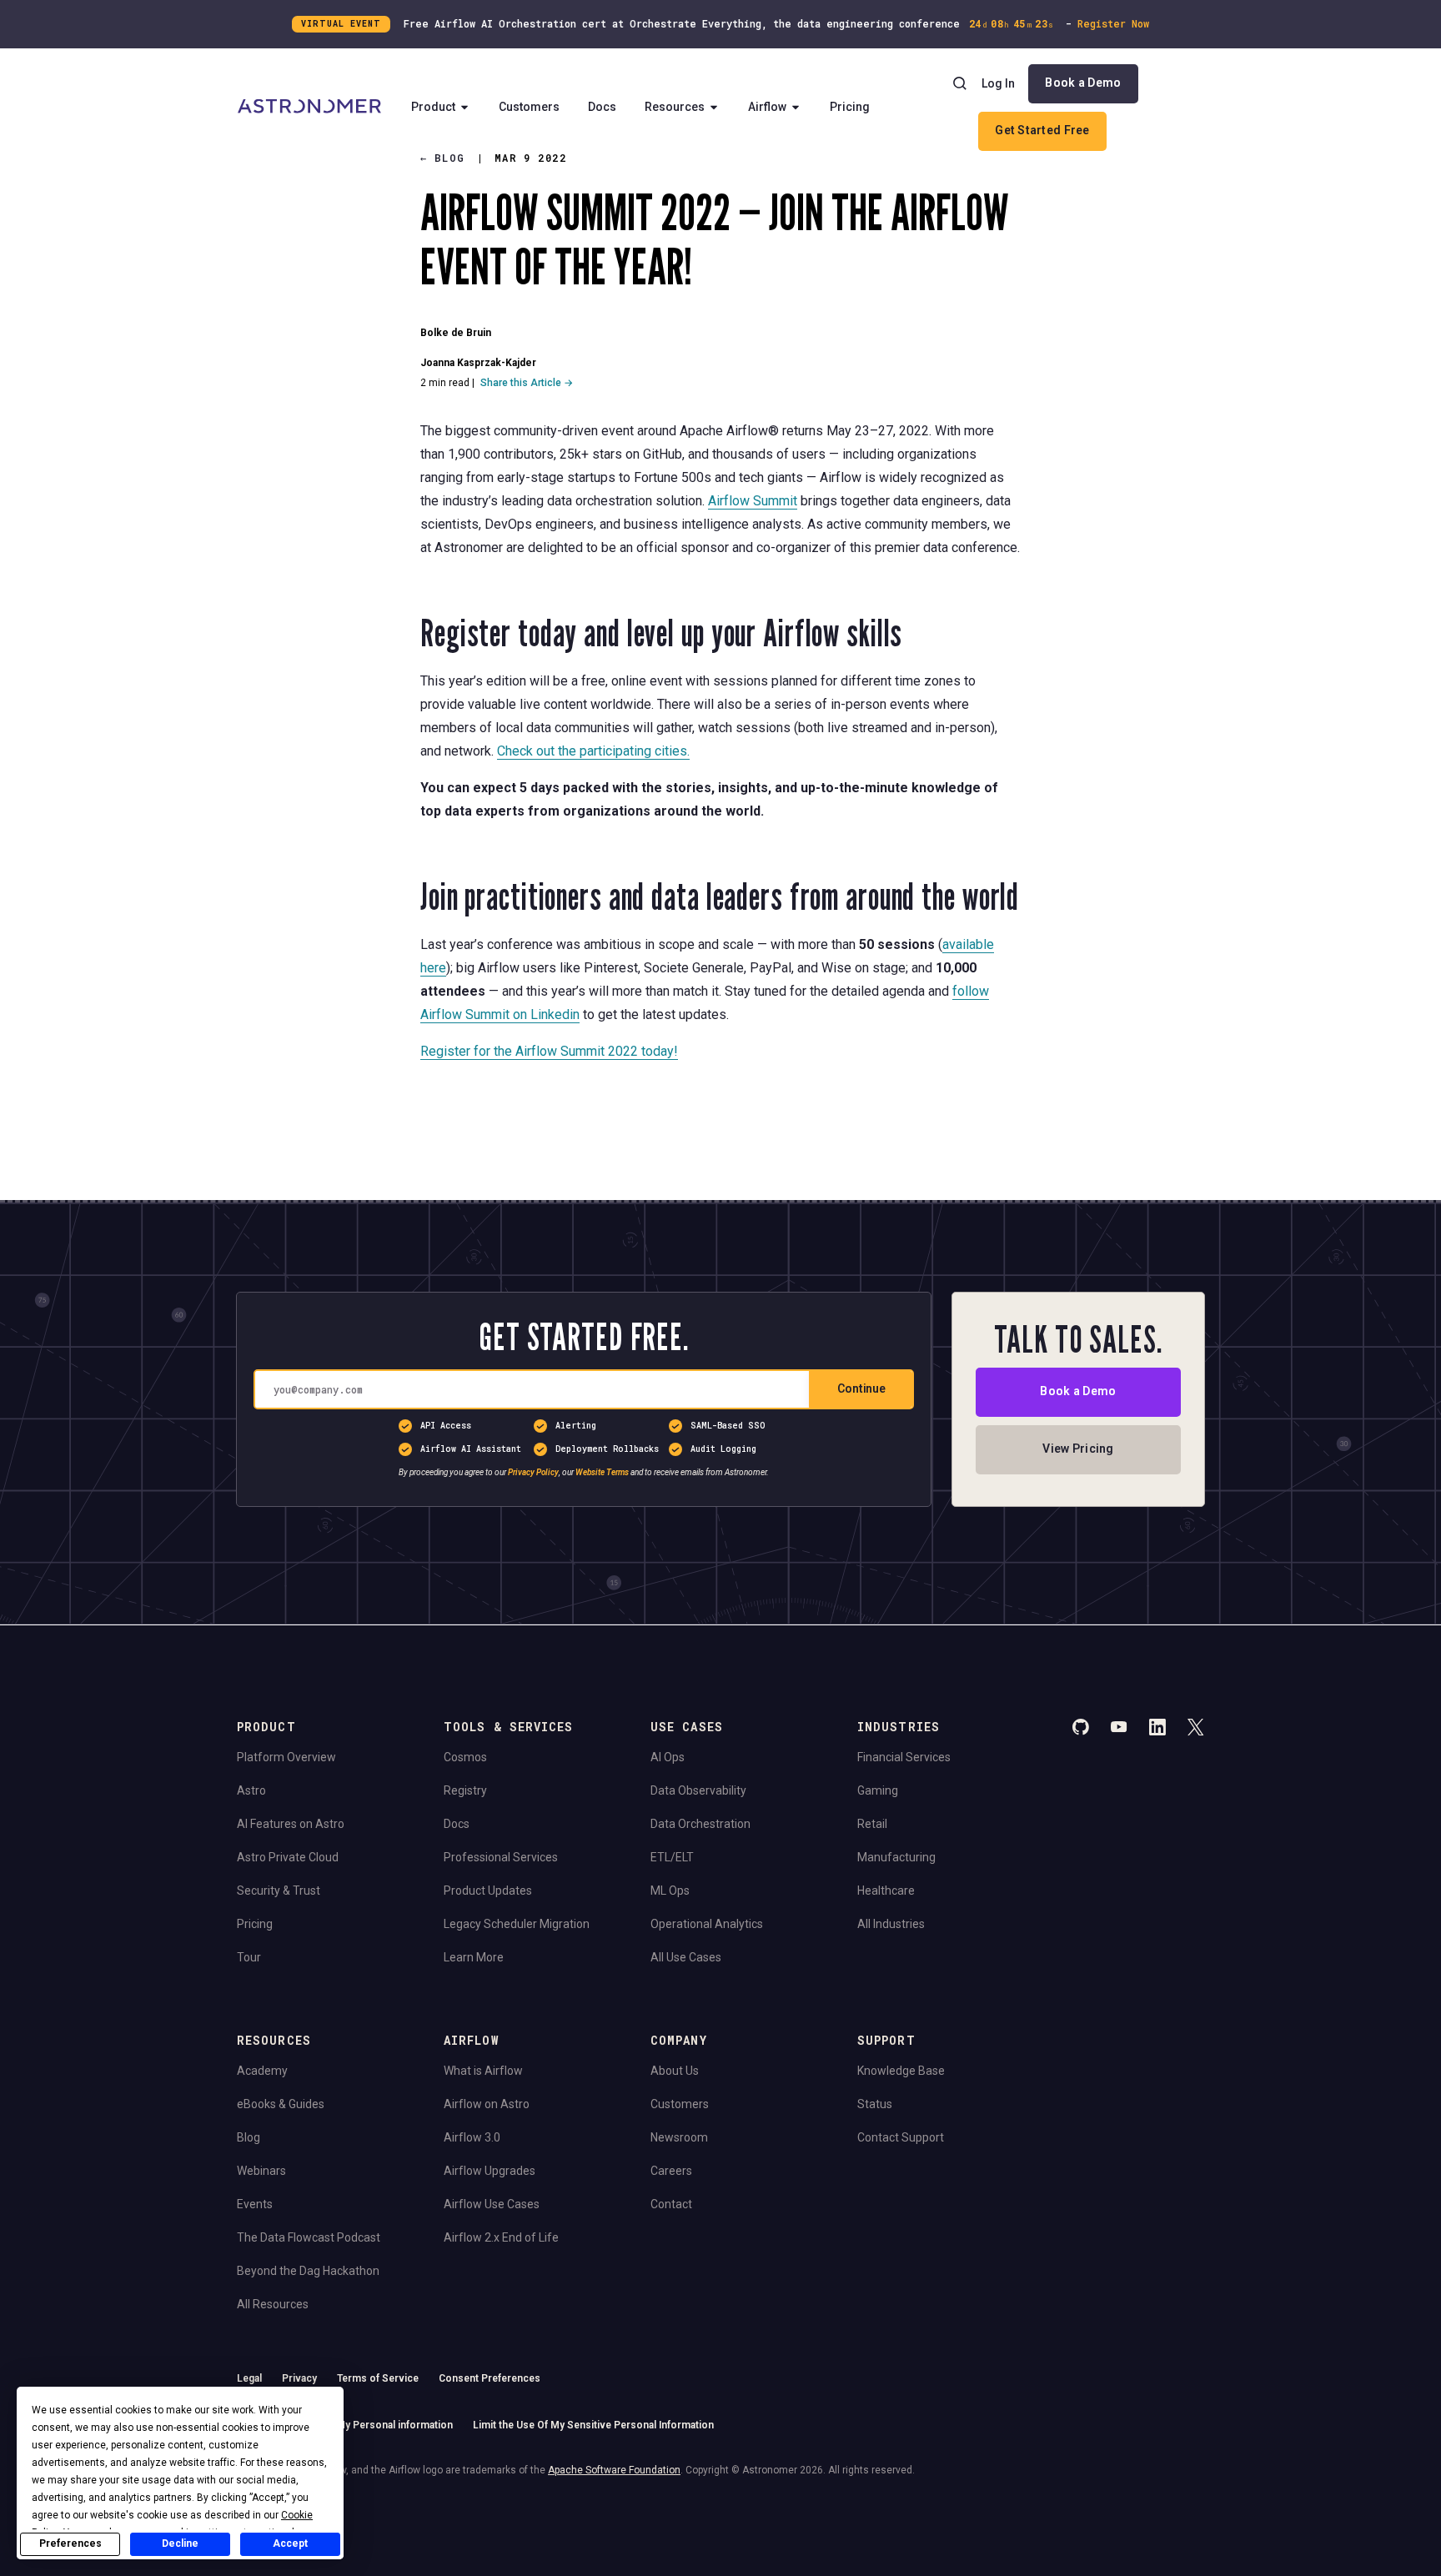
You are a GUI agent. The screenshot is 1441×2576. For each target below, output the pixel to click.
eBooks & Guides (281, 2104)
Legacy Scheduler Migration (517, 1924)
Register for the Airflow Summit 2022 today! (549, 1051)
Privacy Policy (533, 1473)
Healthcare (886, 1891)
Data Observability (698, 1790)
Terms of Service (378, 2378)
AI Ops (668, 1757)
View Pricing (1078, 1449)
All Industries (891, 1924)
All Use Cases (686, 1957)
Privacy (299, 2378)
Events (255, 2204)
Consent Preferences (490, 2378)
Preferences (70, 2543)
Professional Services (501, 1857)
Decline (180, 2543)
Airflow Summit (753, 501)
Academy (262, 2071)
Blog (249, 2137)
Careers (671, 2171)
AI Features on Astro (291, 1824)
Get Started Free (1042, 130)
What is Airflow (483, 2071)
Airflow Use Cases (492, 2204)
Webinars (261, 2171)
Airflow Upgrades (490, 2171)
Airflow (767, 107)
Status (875, 2104)
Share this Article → (527, 383)
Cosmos (465, 1757)
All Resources (273, 2304)
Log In (998, 83)
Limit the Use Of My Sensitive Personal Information (593, 2425)
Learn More (474, 1957)
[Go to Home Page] (309, 108)
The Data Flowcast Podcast (309, 2237)
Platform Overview (286, 1757)
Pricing (850, 107)
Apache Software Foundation (614, 2470)
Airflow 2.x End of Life (501, 2237)
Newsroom (679, 2137)
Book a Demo (1083, 83)
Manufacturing (896, 1857)
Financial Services (904, 1757)
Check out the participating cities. (593, 751)
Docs (602, 107)
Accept (290, 2543)
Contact (671, 2204)
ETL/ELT (672, 1857)
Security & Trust (279, 1891)
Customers (529, 107)
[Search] (960, 83)
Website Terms (602, 1473)
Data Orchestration (700, 1824)
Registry (465, 1790)
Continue (861, 1389)
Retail (872, 1824)
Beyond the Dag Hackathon (308, 2271)
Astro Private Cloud (288, 1857)
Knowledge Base (901, 2071)
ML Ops (670, 1891)
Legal (249, 2378)
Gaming (878, 1790)
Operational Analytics (707, 1924)
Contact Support (901, 2137)
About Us (675, 2071)
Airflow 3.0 (472, 2137)
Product (433, 107)
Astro (251, 1790)
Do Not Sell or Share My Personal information (345, 2425)
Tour (249, 1957)
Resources (675, 107)
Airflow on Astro (487, 2104)
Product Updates (488, 1891)
